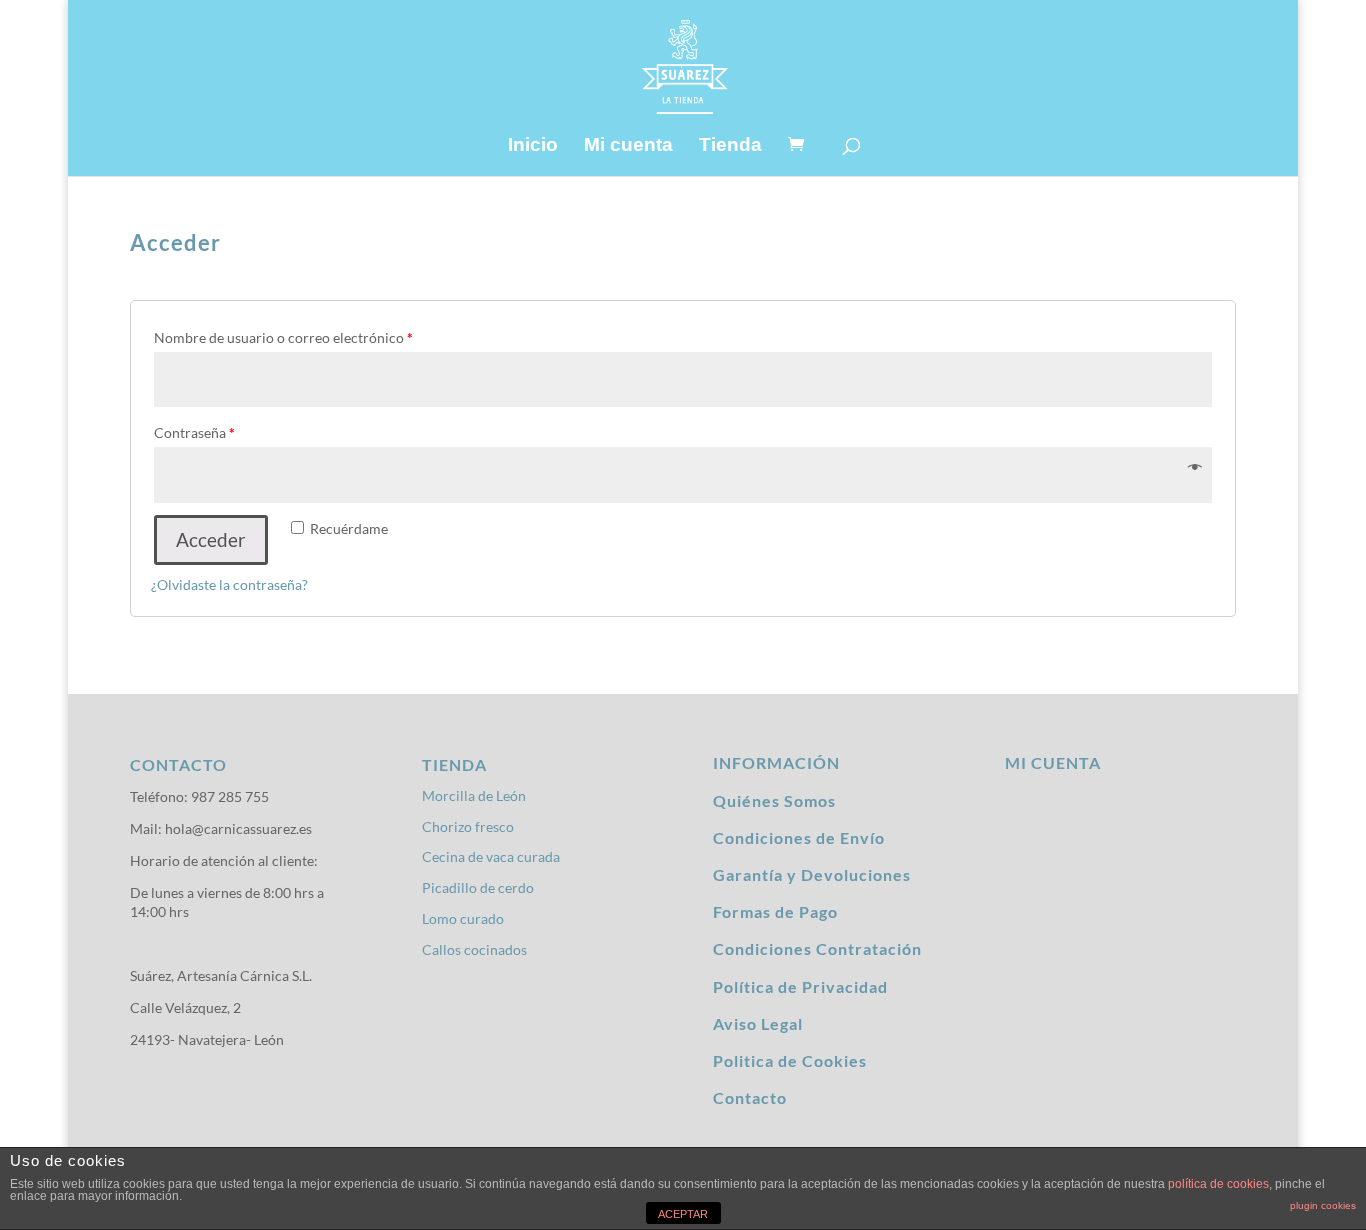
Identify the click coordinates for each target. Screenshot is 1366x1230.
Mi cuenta (628, 146)
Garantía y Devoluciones (812, 874)
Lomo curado (463, 918)
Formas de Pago (775, 911)
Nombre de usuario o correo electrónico (283, 337)
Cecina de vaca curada (491, 856)
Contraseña (194, 432)
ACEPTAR (683, 1214)
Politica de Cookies (790, 1060)
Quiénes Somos (774, 800)
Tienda (730, 146)
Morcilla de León (474, 795)
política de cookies (1218, 1184)
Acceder (211, 539)
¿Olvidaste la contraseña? (229, 584)
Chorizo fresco (468, 826)
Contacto (750, 1097)
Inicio (533, 146)
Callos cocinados (474, 949)
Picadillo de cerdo (478, 887)
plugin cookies (1323, 1205)
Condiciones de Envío (799, 837)
